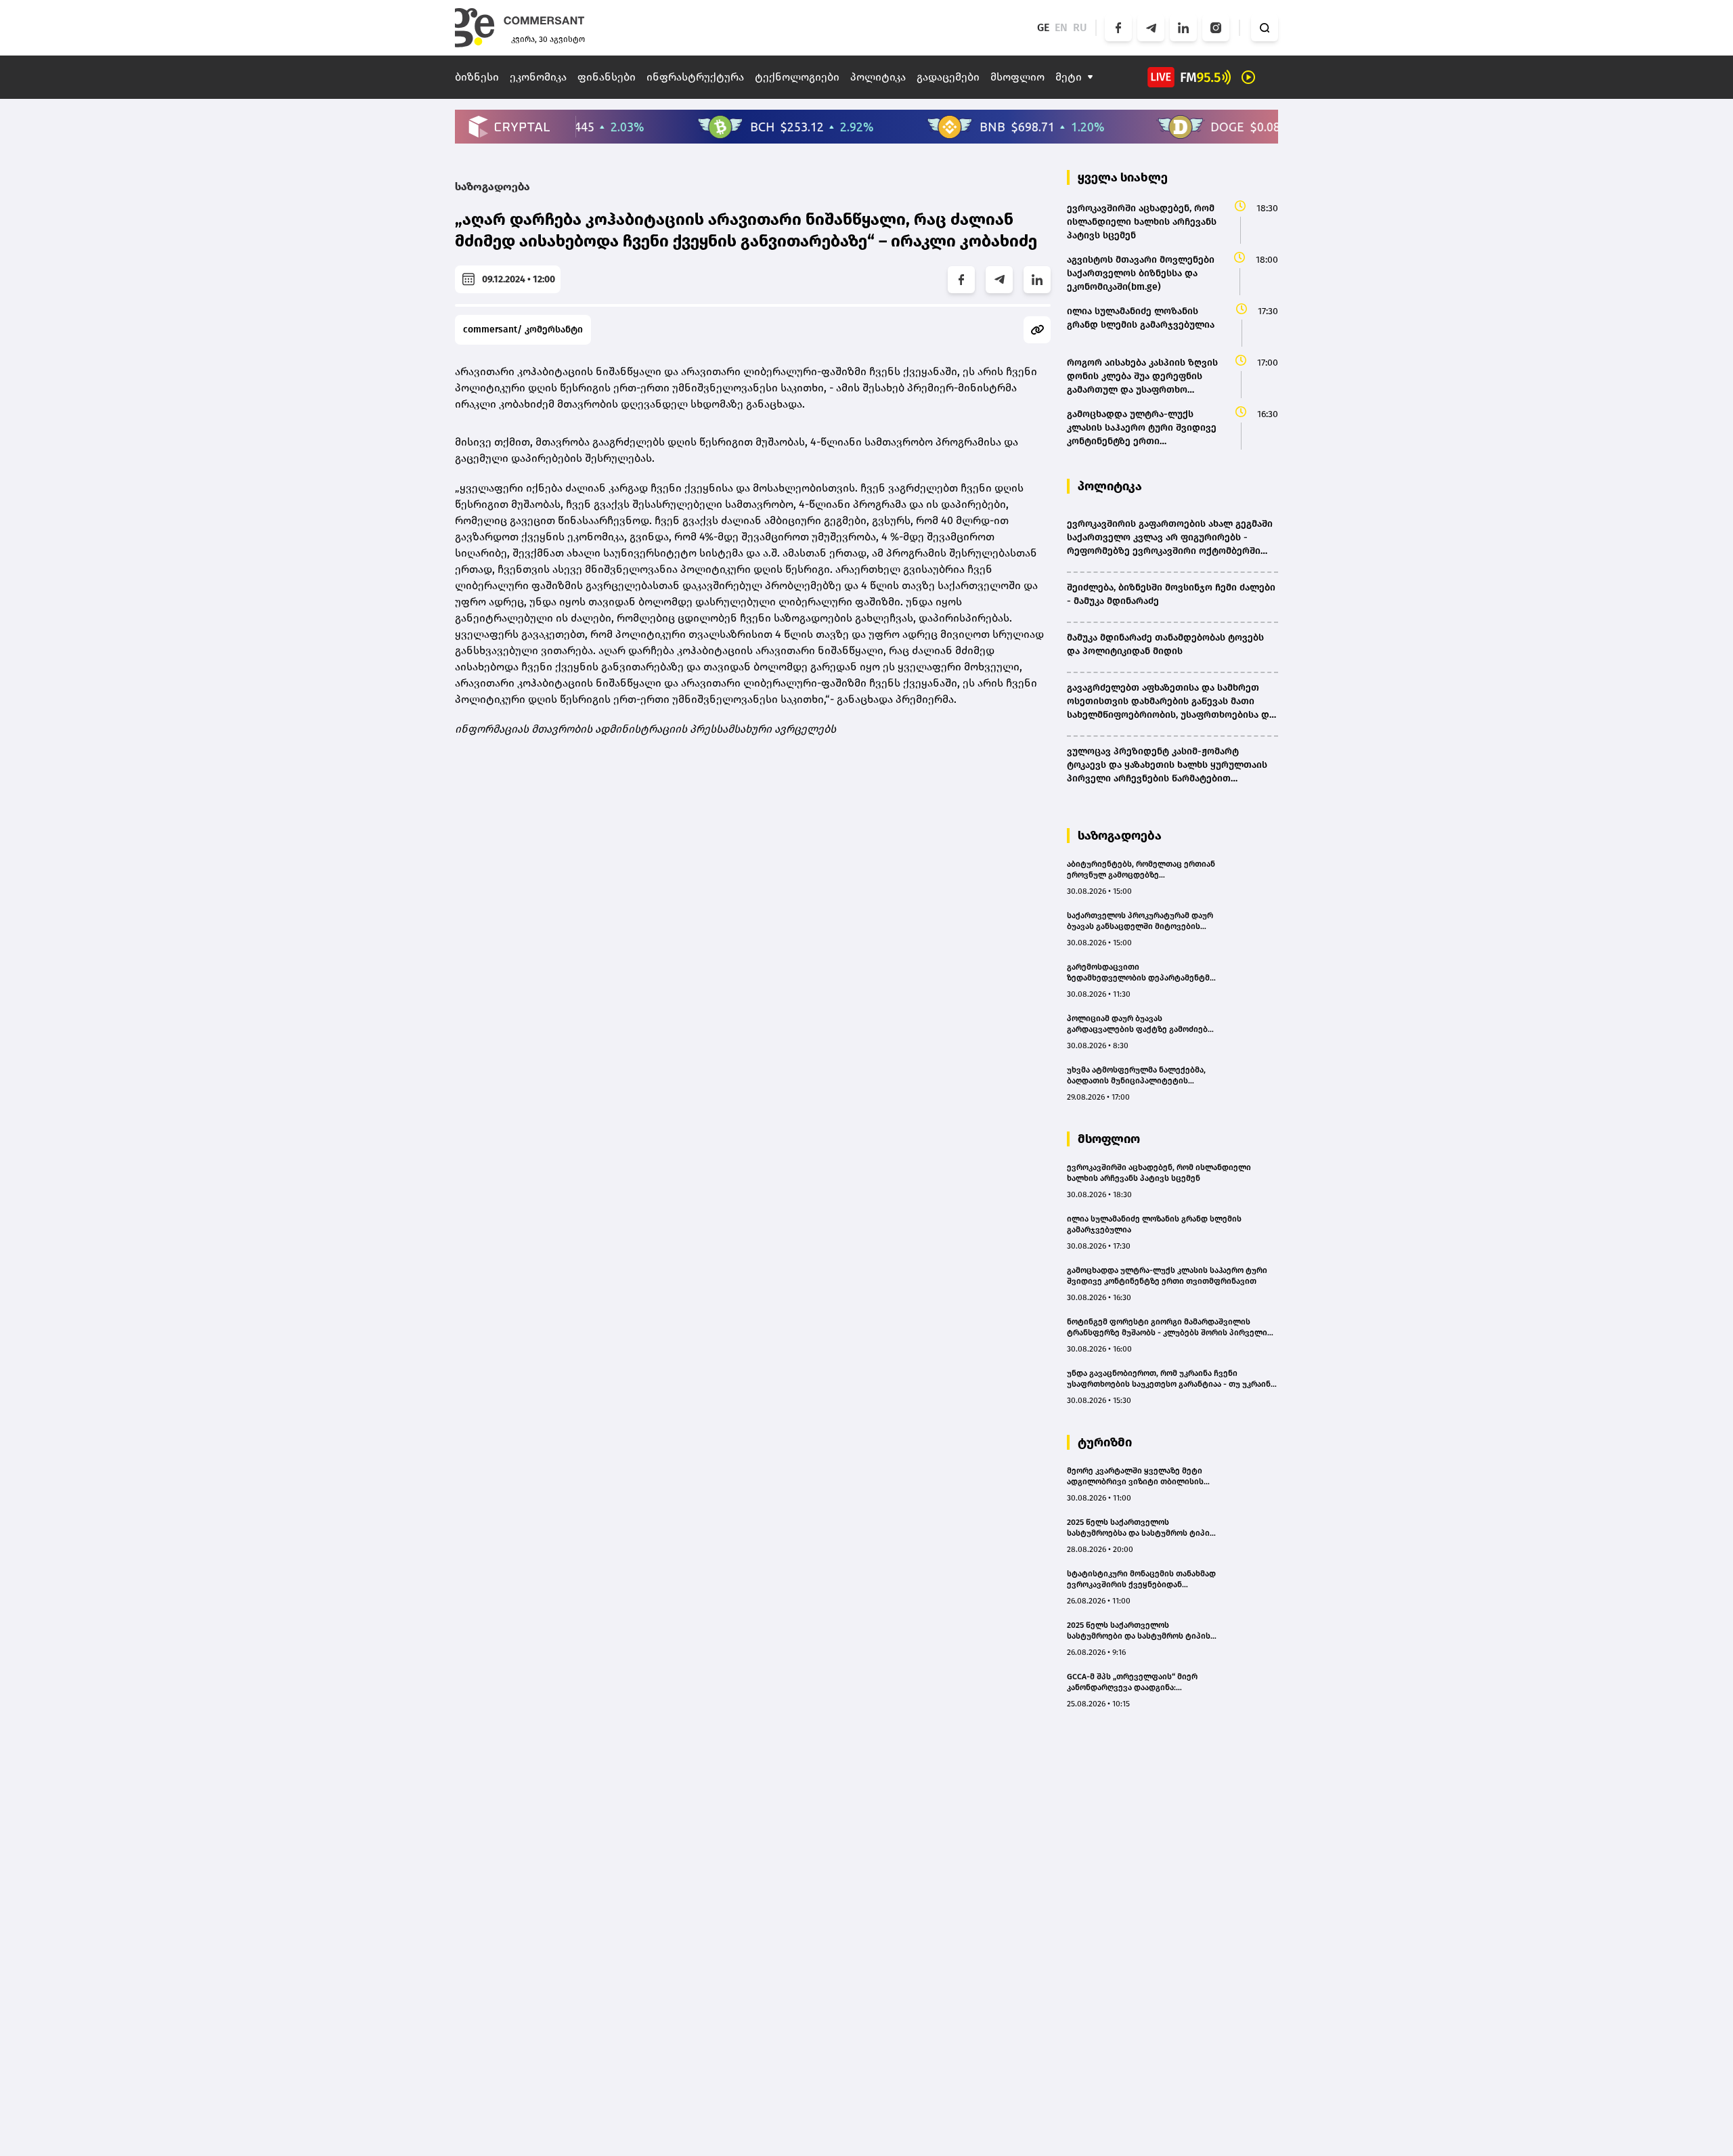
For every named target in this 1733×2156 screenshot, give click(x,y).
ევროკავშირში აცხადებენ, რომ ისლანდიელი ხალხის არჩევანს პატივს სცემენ (1159, 1173)
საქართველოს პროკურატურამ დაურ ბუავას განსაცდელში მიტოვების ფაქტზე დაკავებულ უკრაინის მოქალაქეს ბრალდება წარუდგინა (1140, 921)
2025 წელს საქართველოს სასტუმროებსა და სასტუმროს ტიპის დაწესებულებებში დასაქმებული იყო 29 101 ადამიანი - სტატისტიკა (1141, 1528)
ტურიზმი (1105, 1442)
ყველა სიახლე (1123, 177)
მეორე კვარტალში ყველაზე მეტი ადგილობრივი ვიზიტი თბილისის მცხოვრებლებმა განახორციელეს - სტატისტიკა (1138, 1476)
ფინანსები (607, 77)
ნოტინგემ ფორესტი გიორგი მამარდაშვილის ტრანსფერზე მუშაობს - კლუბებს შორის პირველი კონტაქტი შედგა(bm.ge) (1167, 1328)
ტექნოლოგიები (797, 77)
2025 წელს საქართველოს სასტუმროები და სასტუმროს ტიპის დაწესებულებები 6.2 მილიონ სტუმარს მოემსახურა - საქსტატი (1139, 1631)
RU (1080, 27)
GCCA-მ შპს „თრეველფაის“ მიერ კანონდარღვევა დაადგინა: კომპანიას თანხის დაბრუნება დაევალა (1132, 1682)
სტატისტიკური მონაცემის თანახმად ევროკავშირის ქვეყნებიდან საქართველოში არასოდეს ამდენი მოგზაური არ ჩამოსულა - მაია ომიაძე (1141, 1579)
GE (1043, 27)
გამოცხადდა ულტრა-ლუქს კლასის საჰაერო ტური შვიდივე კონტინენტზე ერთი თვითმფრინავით (1167, 1276)
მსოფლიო (1017, 77)
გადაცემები (948, 77)
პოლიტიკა (878, 77)
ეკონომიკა (538, 77)
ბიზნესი (477, 77)
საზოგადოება (492, 187)
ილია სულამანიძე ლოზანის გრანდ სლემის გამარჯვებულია (1154, 1224)
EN (1061, 27)
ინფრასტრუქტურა (695, 77)
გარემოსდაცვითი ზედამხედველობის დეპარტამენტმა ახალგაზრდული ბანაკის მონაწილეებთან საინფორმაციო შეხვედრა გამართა (1140, 973)
